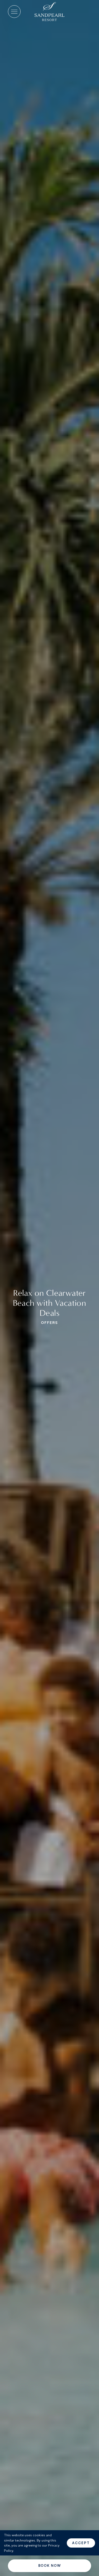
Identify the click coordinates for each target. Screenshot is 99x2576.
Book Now (49, 2565)
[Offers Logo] (49, 12)
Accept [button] (81, 2543)
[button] (14, 12)
